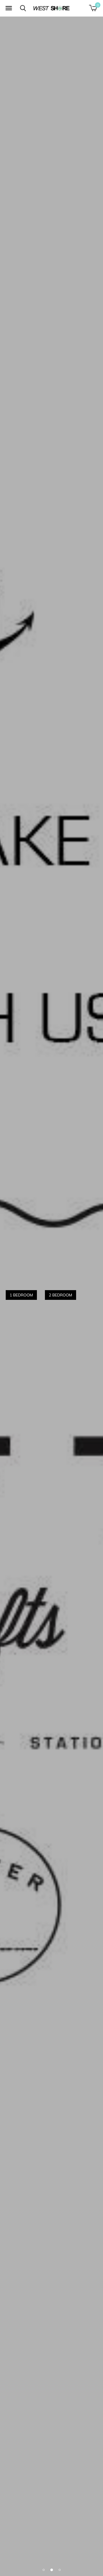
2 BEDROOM (61, 1295)
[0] (93, 8)
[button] (9, 8)
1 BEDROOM (21, 1295)
